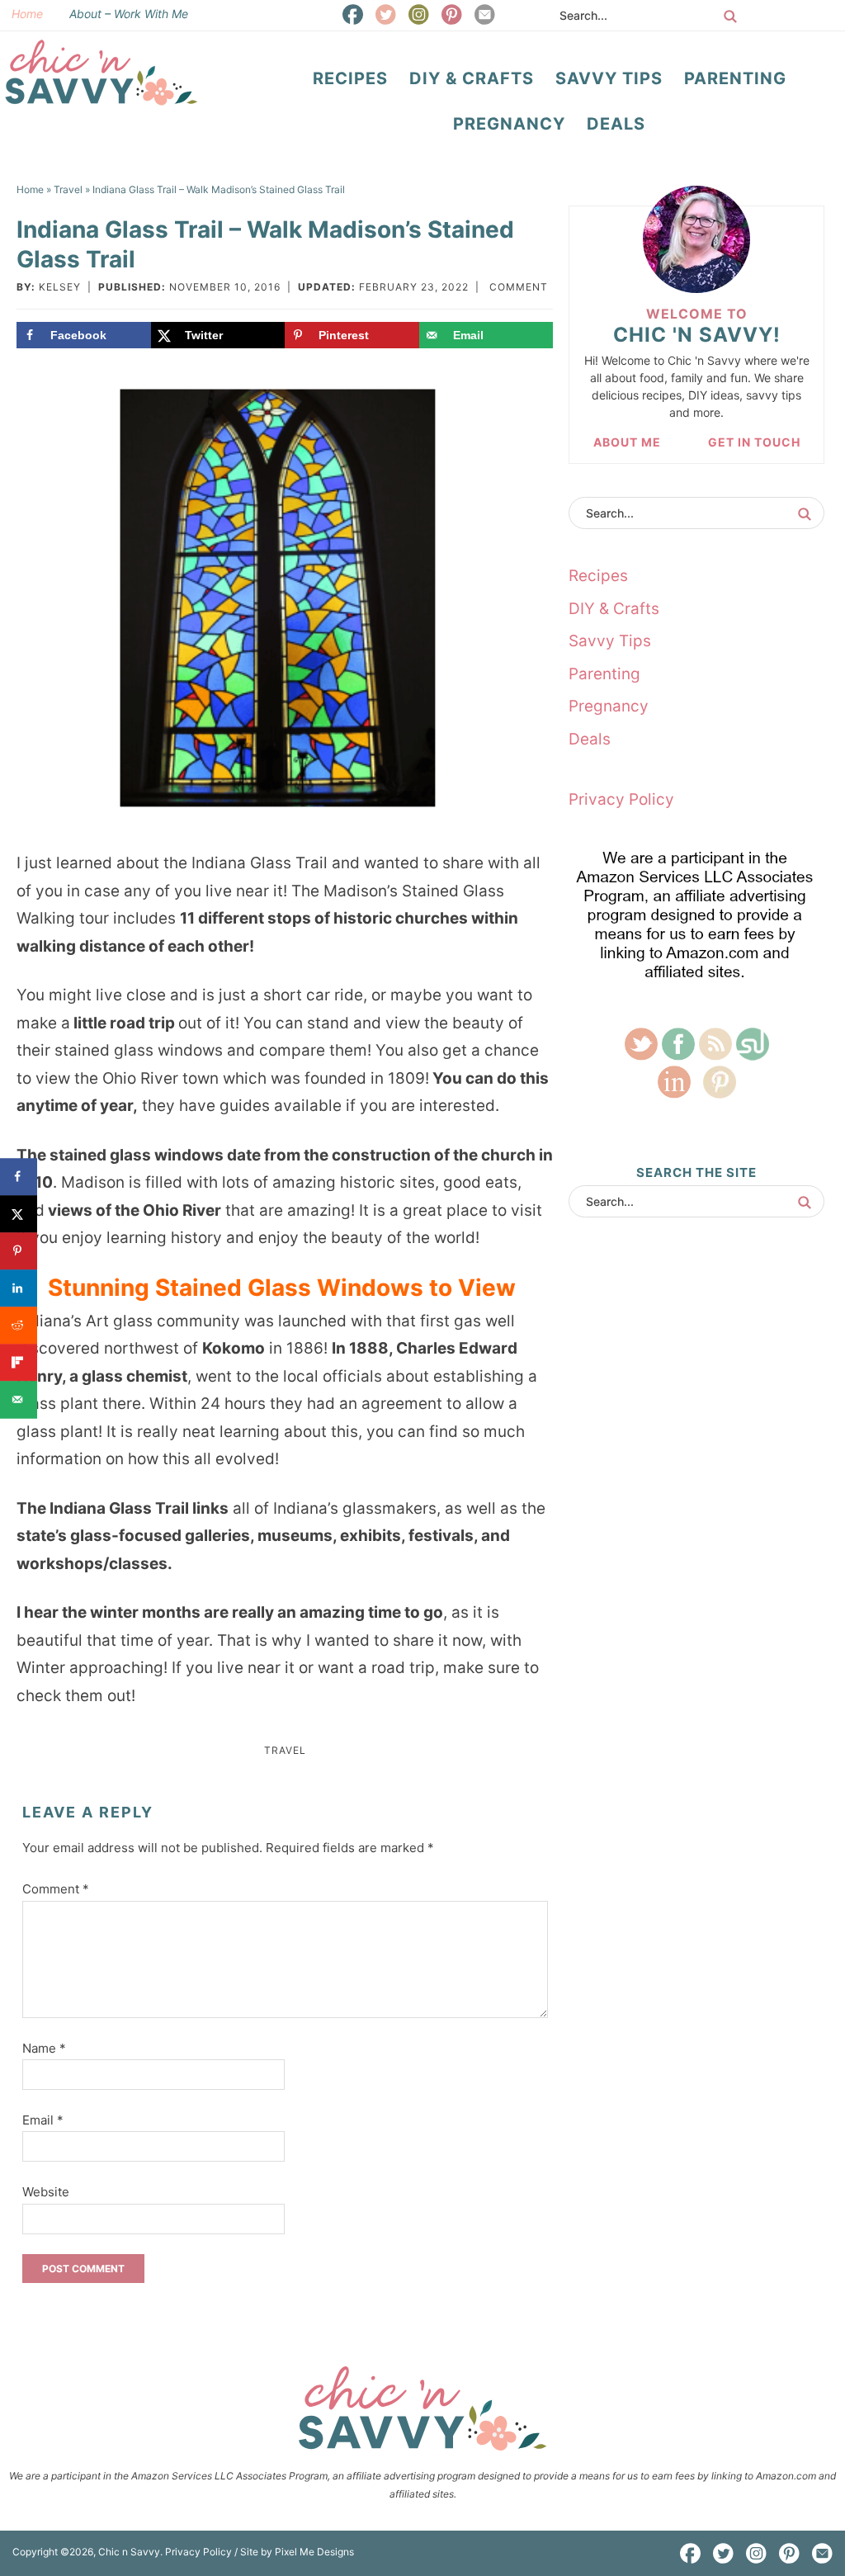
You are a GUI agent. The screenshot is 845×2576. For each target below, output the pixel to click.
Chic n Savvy (101, 73)
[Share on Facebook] (19, 1177)
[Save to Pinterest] (19, 1251)
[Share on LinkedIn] (19, 1288)
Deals (590, 739)
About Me (627, 442)
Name (44, 2048)
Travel (285, 1750)
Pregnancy (609, 706)
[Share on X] (19, 1214)
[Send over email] (19, 1399)
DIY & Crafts (614, 609)
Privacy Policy (621, 799)
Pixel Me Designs (314, 2552)
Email (43, 2120)
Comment (519, 287)
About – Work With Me (129, 14)
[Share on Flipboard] (19, 1362)
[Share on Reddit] (19, 1325)
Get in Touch (754, 442)
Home (27, 14)
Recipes (598, 576)
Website (46, 2192)
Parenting (604, 674)
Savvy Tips (610, 641)
